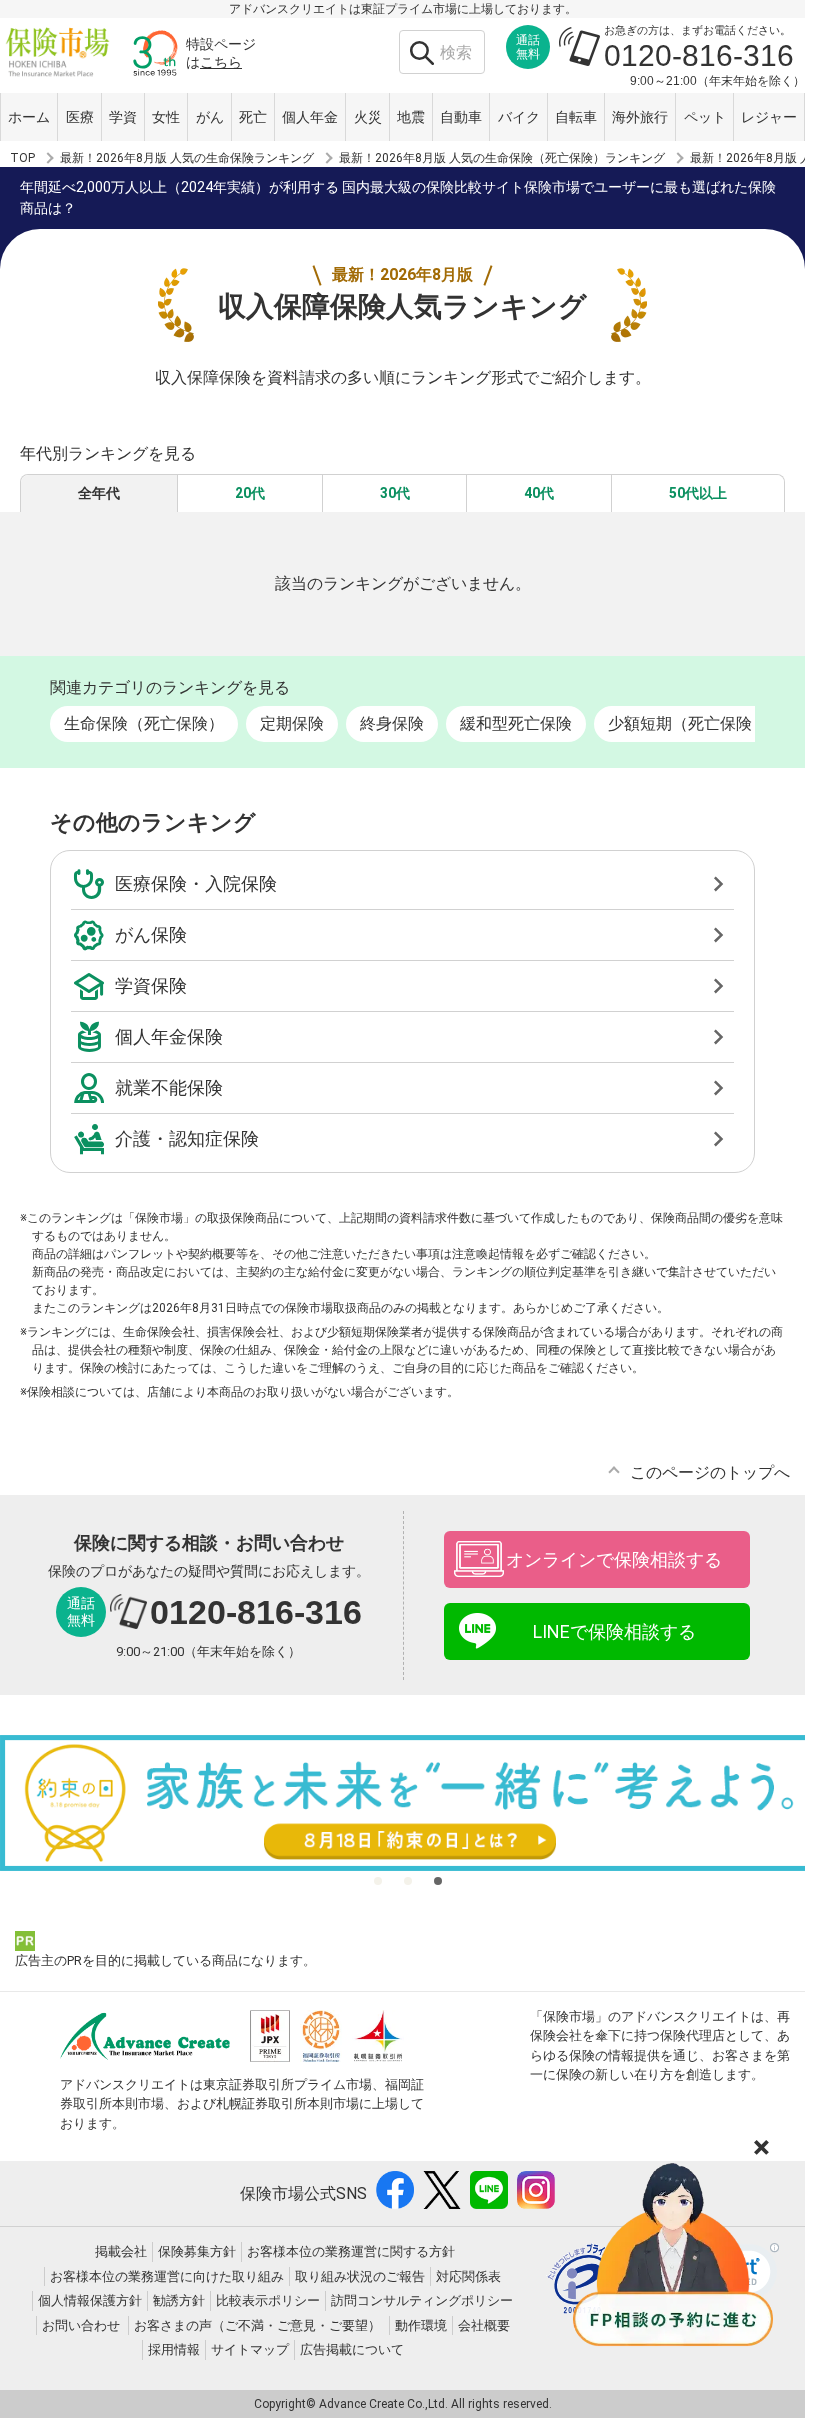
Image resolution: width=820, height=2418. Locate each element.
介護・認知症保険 (187, 1138)
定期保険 (292, 723)
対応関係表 (468, 2276)
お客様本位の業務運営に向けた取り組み (167, 2276)
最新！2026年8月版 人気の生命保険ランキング (187, 158)
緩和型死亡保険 (516, 723)
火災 (368, 117)
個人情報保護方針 (90, 2300)
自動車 (461, 117)
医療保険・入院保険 (196, 883)
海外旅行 (640, 117)
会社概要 (484, 2325)
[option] (410, 1803)
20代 (250, 493)
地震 (411, 117)
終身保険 (392, 723)
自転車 (576, 117)
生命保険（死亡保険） (144, 723)
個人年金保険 (169, 1036)
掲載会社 (121, 2251)
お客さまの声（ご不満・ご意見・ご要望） (257, 2325)
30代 (395, 493)
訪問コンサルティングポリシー (422, 2300)
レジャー (769, 117)
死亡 (253, 117)
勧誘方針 (179, 2300)
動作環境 (421, 2325)
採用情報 (174, 2349)
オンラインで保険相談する (614, 1559)
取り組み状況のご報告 (360, 2276)
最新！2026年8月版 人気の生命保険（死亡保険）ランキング (502, 158)
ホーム (29, 117)
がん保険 (151, 934)
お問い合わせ (81, 2325)
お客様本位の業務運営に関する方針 (351, 2251)
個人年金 (310, 117)
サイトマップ (250, 2349)
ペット (705, 117)
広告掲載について (352, 2349)
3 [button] (438, 1881)
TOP (22, 158)
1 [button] (378, 1881)
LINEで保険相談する (614, 1631)
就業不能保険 (169, 1087)
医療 (80, 117)
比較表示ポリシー (268, 2300)
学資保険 (151, 985)
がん (210, 117)
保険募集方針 (197, 2251)
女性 (166, 117)
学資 (123, 117)
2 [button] (408, 1881)
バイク (519, 117)
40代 (539, 493)
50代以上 (698, 493)
